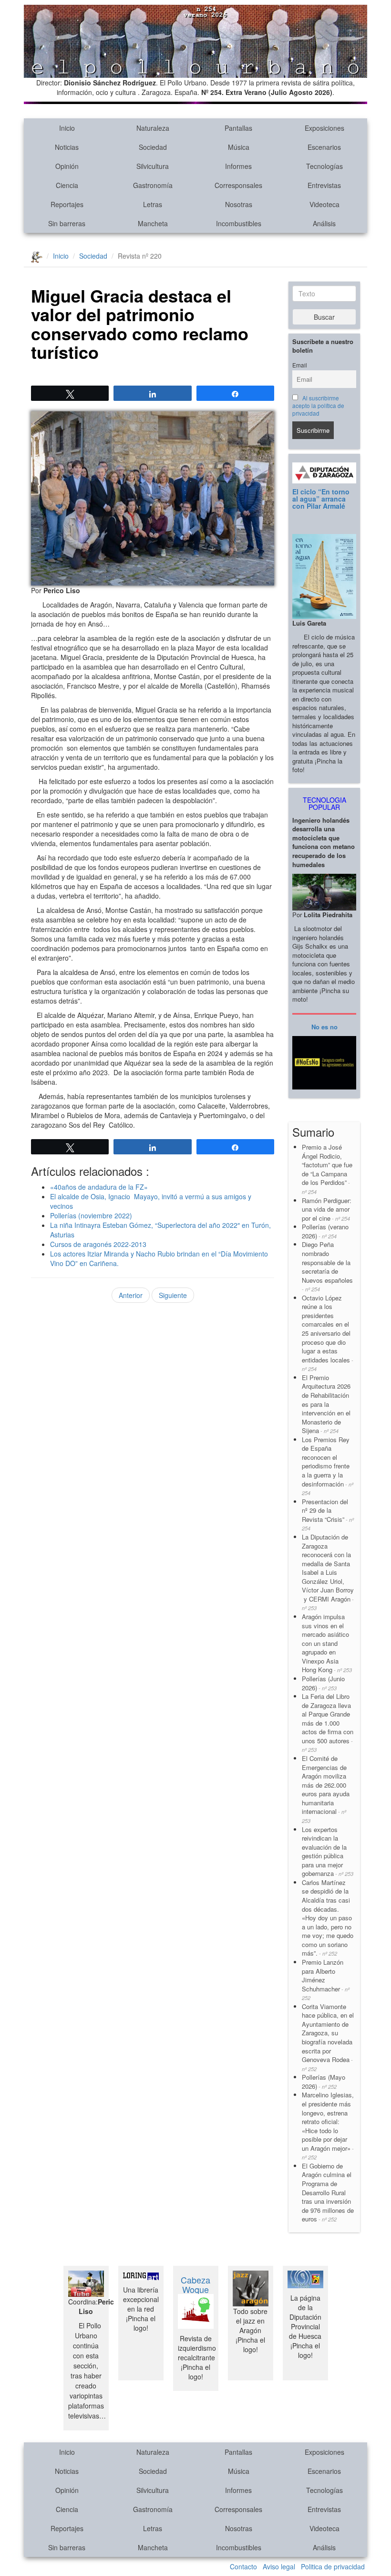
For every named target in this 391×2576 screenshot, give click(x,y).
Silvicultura (153, 166)
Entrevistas (324, 185)
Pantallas (238, 128)
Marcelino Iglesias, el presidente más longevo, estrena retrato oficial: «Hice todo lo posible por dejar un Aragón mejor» (328, 2126)
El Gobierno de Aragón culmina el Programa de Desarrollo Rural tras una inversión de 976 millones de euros (328, 2192)
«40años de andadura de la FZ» (99, 1187)
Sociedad (153, 147)
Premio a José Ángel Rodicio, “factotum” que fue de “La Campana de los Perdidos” (327, 1169)
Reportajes (67, 204)
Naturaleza (153, 128)
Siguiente (173, 1295)
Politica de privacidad (333, 2566)
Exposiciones (324, 128)
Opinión (67, 166)
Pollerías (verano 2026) (325, 1231)
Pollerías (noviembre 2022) (91, 1215)
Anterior (131, 1295)
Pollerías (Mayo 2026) (324, 2082)
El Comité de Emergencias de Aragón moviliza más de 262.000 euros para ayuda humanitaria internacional (326, 1789)
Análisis (324, 223)
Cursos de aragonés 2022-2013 (98, 1244)
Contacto (243, 2566)
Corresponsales (238, 185)
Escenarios (324, 147)
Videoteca (324, 204)
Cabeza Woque (195, 2284)
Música (239, 147)
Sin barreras (67, 223)
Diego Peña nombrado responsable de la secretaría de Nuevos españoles (327, 1266)
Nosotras (239, 204)
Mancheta (153, 223)
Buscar (324, 317)
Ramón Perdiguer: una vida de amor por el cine (327, 1209)
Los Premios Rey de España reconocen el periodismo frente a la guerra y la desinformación (328, 1466)
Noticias (67, 147)
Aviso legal (279, 2566)
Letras (153, 204)
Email (300, 365)
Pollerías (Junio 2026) (323, 1683)
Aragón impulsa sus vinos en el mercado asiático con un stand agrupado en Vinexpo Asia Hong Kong (327, 1643)
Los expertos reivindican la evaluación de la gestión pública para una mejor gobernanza (328, 1852)
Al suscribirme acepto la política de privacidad (318, 406)
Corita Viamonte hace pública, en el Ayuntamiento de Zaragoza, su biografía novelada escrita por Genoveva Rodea (328, 2037)
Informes (238, 166)
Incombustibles (239, 223)
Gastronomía (153, 185)
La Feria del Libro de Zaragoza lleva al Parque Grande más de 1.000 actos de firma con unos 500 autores (328, 1723)
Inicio (67, 128)
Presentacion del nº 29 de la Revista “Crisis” (328, 1515)
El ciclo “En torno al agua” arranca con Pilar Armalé (321, 499)
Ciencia (67, 185)
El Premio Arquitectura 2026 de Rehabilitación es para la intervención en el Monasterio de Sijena (326, 1404)
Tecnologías (324, 166)
